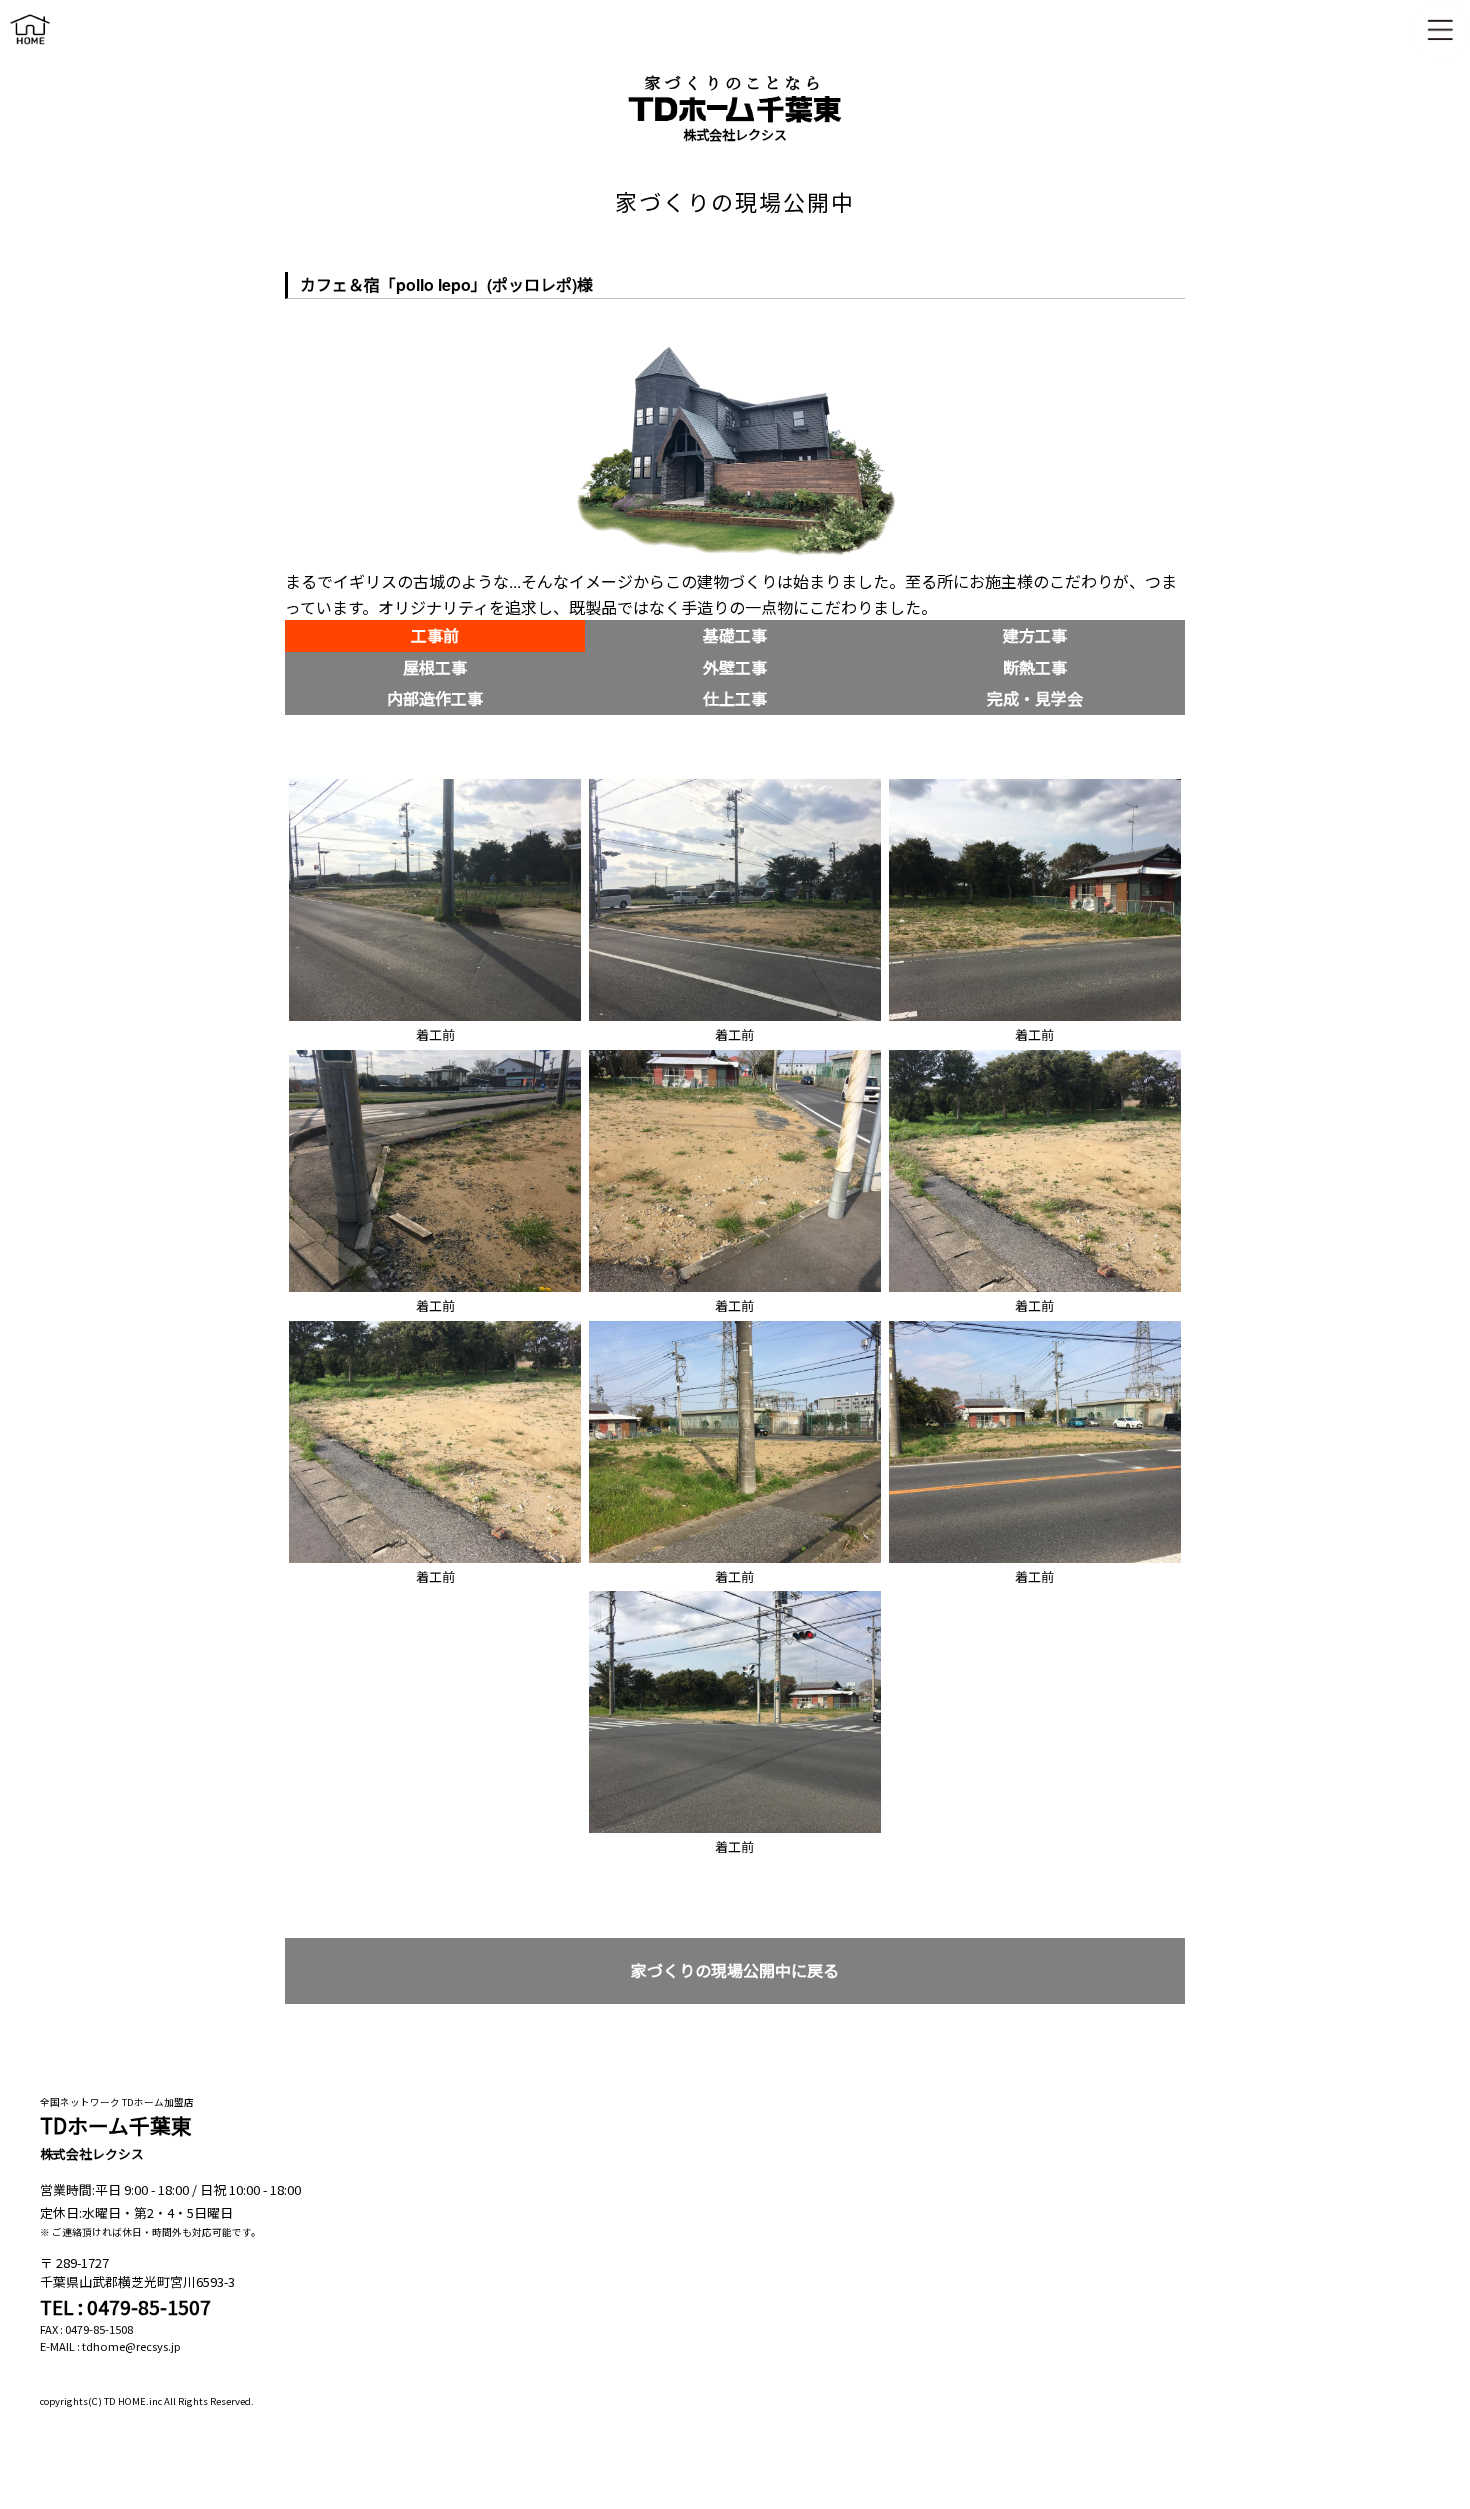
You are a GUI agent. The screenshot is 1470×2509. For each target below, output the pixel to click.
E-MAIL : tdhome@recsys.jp (110, 2346)
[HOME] (30, 48)
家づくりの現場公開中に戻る (735, 1970)
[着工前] (435, 784)
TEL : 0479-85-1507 (125, 2307)
